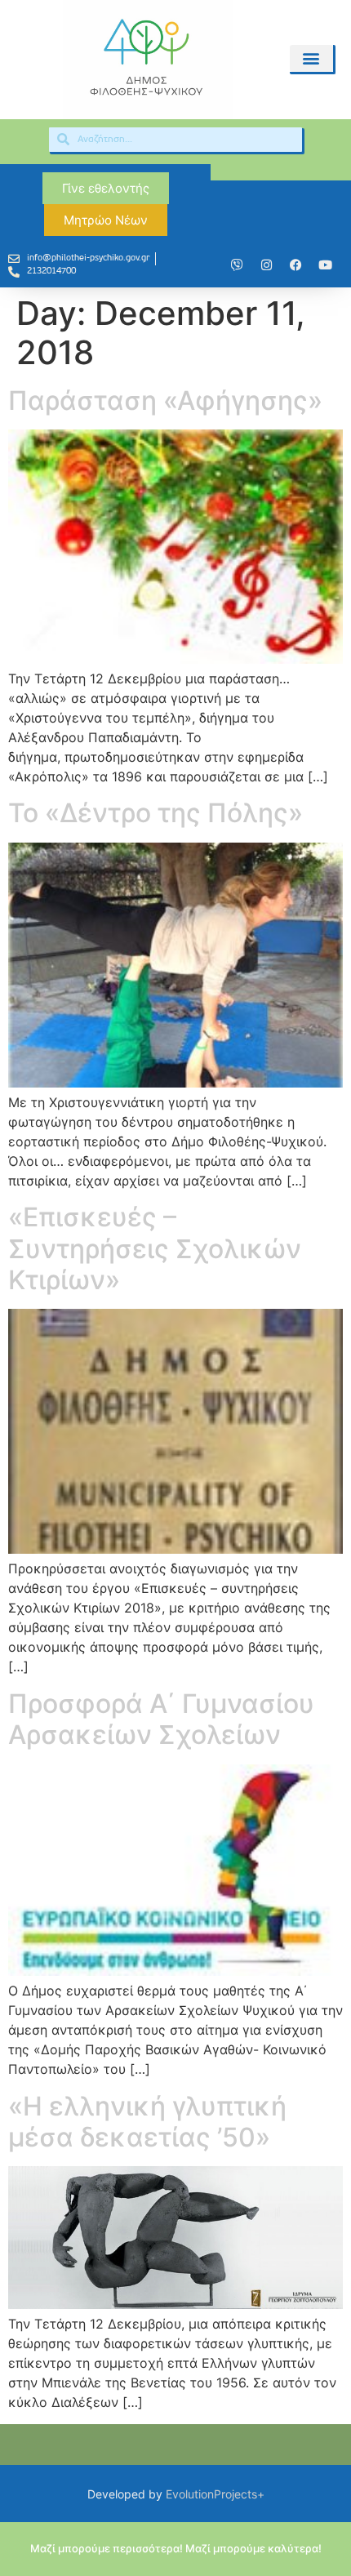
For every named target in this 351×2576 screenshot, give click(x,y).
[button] (311, 58)
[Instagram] (266, 265)
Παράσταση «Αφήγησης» (165, 400)
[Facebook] (295, 265)
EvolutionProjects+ (215, 2494)
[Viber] (237, 265)
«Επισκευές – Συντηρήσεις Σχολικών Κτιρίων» (155, 1248)
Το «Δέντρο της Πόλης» (156, 813)
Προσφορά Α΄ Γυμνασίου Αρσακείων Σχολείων (161, 1719)
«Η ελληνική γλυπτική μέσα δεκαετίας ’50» (147, 2122)
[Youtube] (325, 265)
